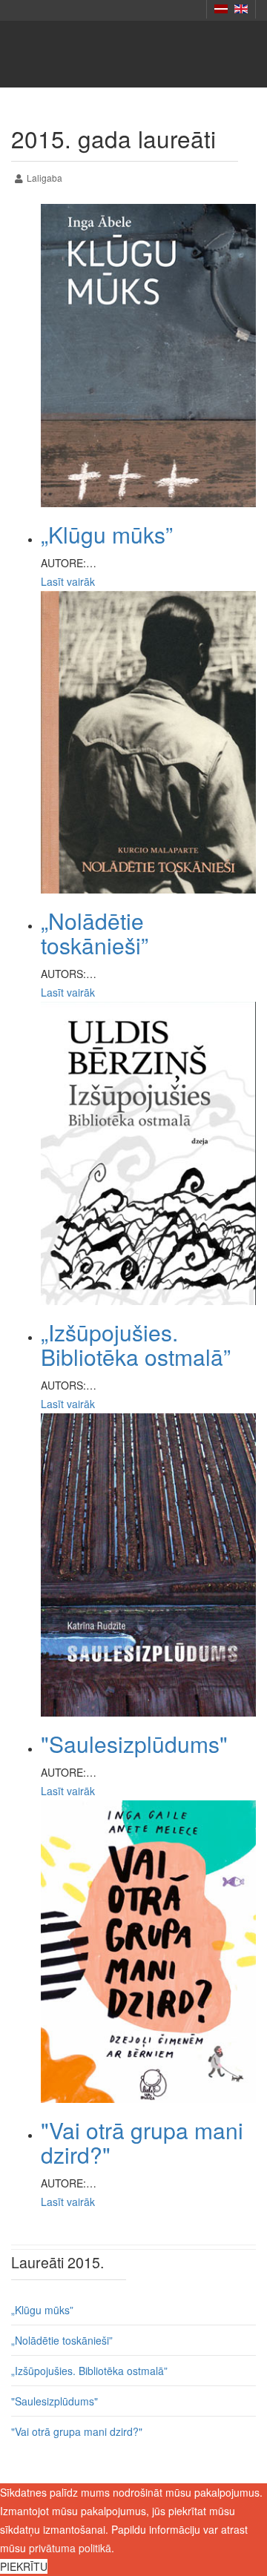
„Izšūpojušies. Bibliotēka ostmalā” (136, 1344)
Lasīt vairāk (68, 581)
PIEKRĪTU (24, 2566)
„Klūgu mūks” (107, 534)
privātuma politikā (70, 2548)
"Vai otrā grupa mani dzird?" (142, 2142)
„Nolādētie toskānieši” (95, 933)
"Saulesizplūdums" (134, 1744)
